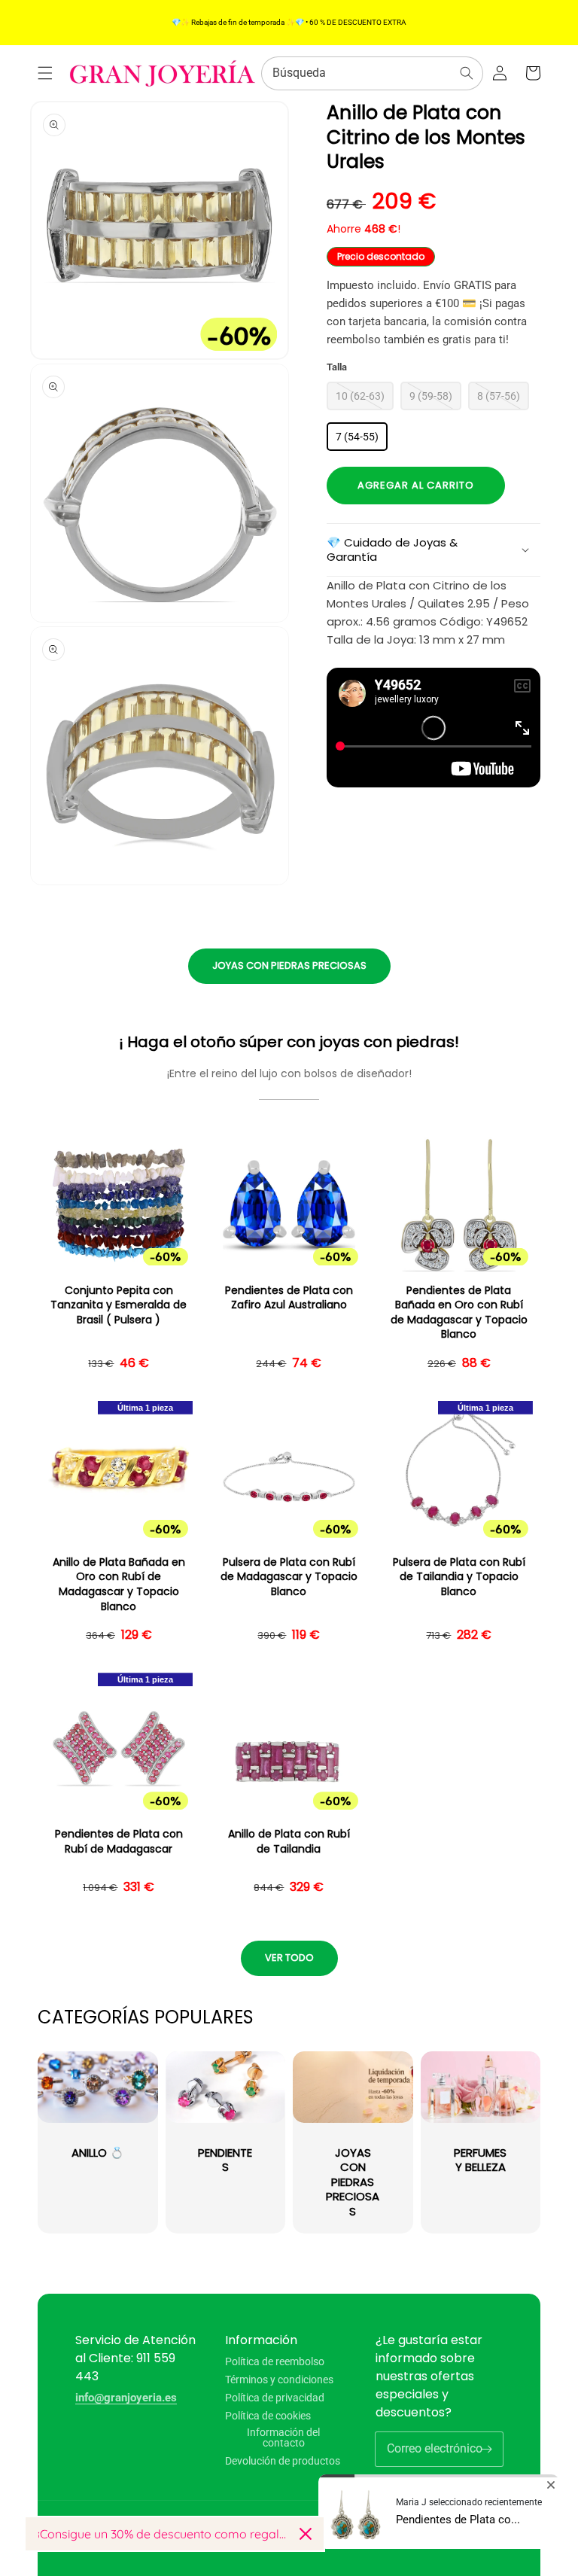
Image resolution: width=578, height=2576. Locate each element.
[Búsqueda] (467, 73)
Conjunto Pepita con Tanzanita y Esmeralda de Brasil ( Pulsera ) (119, 1305)
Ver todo (289, 1958)
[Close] (306, 2534)
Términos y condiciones (279, 2380)
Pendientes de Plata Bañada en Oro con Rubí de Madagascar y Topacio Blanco (459, 1313)
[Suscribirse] (486, 2449)
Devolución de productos (283, 2461)
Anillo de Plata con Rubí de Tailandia (289, 1842)
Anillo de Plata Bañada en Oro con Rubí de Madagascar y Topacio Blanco (119, 1585)
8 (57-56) (499, 396)
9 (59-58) (431, 396)
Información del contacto (283, 2437)
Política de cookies (268, 2416)
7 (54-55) (357, 437)
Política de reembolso (275, 2362)
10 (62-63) (360, 396)
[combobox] (372, 73)
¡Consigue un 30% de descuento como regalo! (163, 2534)
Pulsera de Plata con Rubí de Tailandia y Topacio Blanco (459, 1577)
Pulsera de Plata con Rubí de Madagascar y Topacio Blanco (289, 1577)
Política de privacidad (275, 2398)
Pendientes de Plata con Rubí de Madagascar (119, 1842)
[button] (45, 73)
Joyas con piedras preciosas (289, 965)
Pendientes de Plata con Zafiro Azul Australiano (289, 1298)
